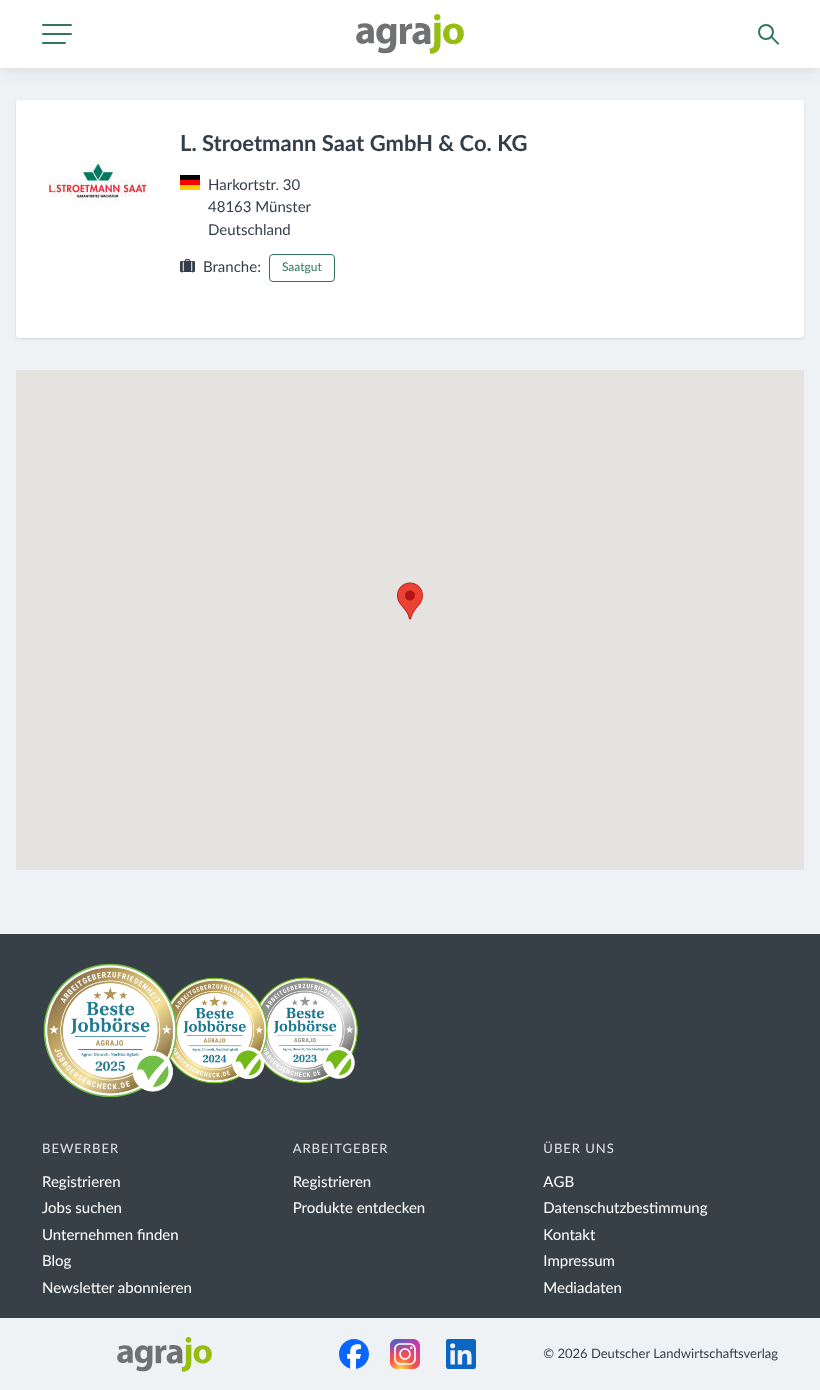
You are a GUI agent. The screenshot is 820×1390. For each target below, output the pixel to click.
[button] (410, 601)
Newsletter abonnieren (117, 1288)
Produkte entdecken (359, 1208)
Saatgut (302, 268)
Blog (56, 1261)
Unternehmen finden (110, 1235)
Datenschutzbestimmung (625, 1208)
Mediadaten (582, 1288)
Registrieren (81, 1182)
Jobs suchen (82, 1208)
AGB (558, 1182)
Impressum (579, 1261)
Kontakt (569, 1235)
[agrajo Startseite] (410, 34)
